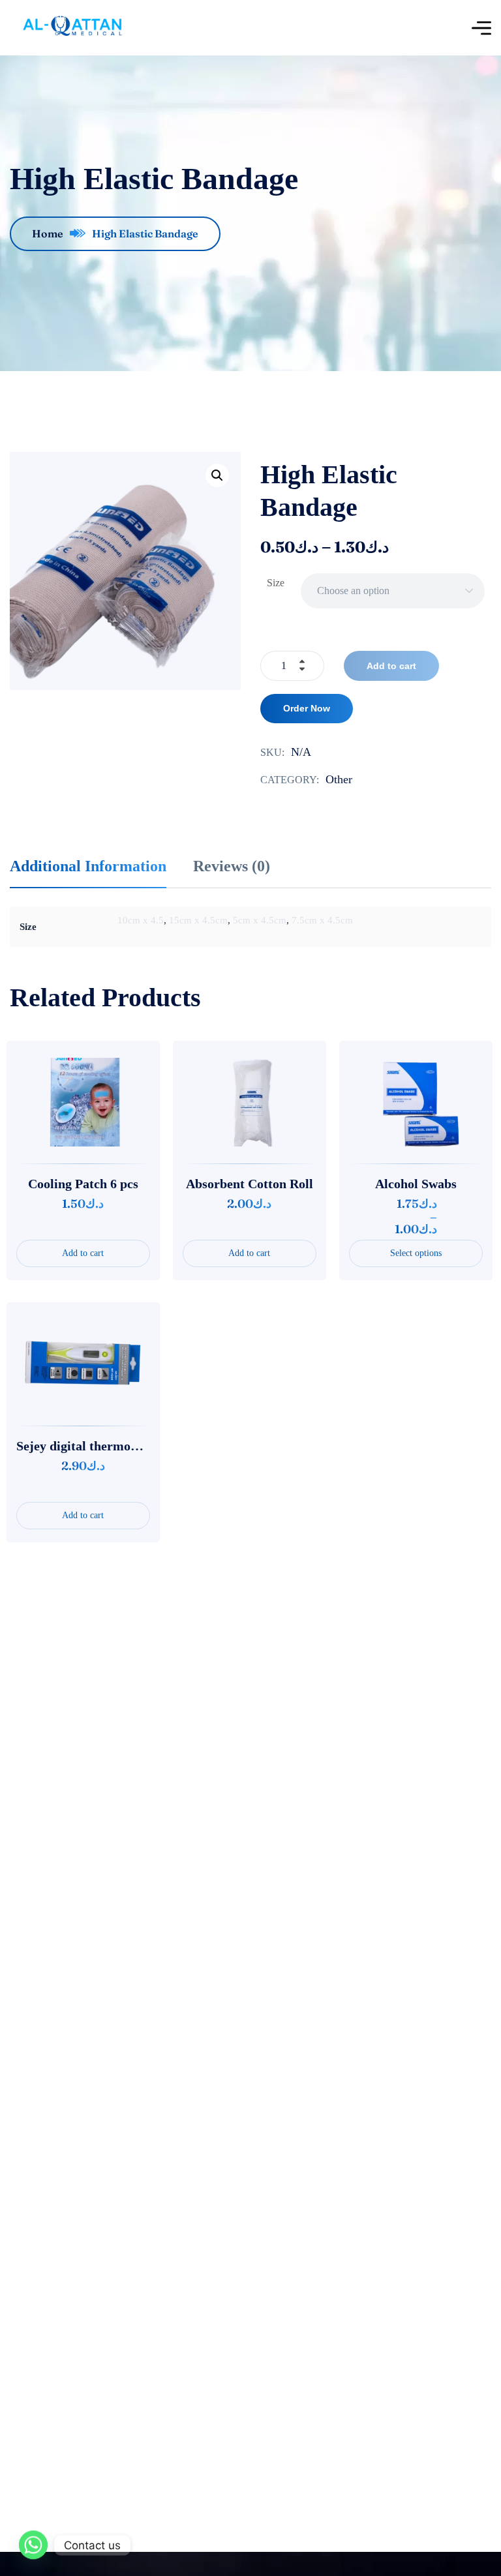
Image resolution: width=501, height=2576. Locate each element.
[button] (217, 475)
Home (48, 233)
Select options (416, 1253)
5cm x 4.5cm (260, 920)
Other (339, 779)
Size (276, 583)
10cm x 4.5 (141, 920)
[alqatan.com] (71, 28)
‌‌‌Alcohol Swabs (416, 1184)
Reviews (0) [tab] (232, 866)
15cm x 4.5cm (198, 920)
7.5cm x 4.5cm (322, 920)
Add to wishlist (76, 1102)
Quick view (115, 1102)
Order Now (307, 708)
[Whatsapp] (33, 2545)
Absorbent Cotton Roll (250, 1184)
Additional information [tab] (88, 866)
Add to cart (391, 666)
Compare (37, 1102)
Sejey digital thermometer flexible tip (122, 1446)
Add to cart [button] (83, 1253)
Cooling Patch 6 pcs (83, 1184)
